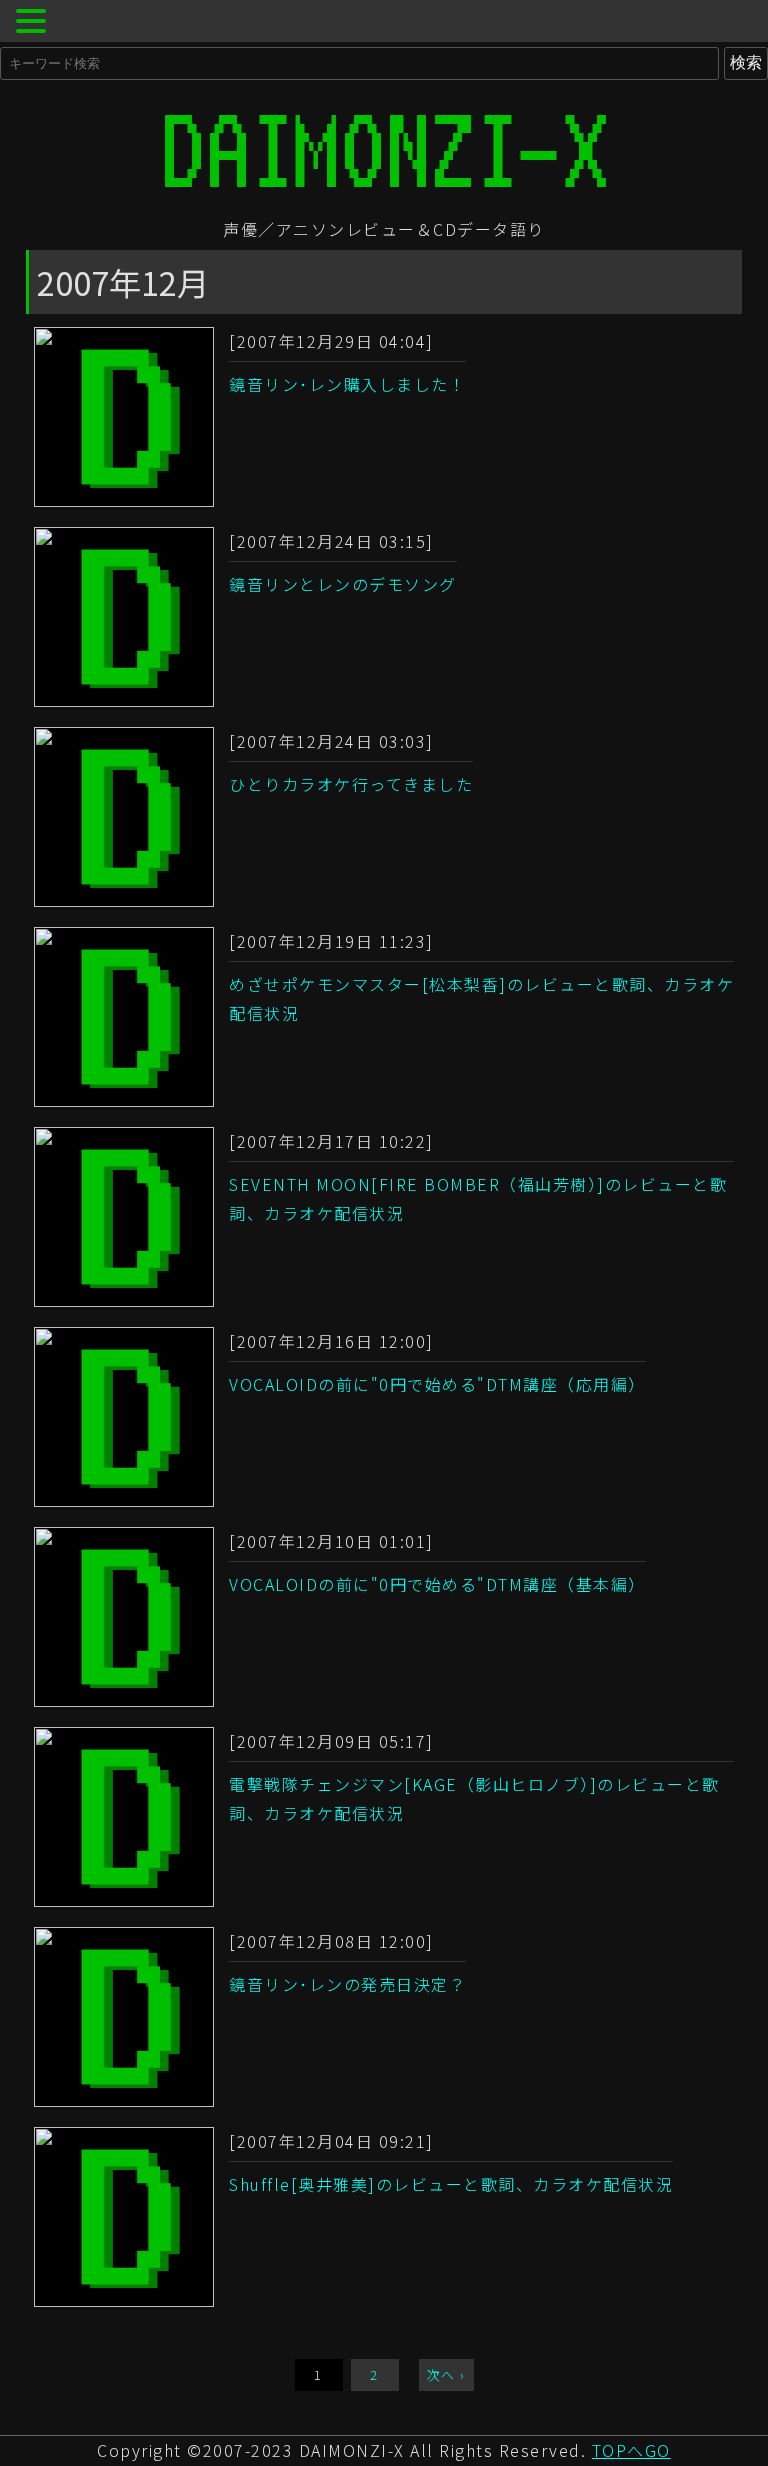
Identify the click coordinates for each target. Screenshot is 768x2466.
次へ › (446, 2374)
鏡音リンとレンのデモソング (343, 584)
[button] (34, 23)
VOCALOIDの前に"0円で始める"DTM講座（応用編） (437, 1384)
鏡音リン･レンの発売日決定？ (347, 1984)
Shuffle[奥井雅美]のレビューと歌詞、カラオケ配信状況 (451, 2184)
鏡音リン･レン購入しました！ (347, 384)
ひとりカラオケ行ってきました (351, 784)
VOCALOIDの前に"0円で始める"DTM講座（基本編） (437, 1584)
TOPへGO (631, 2450)
